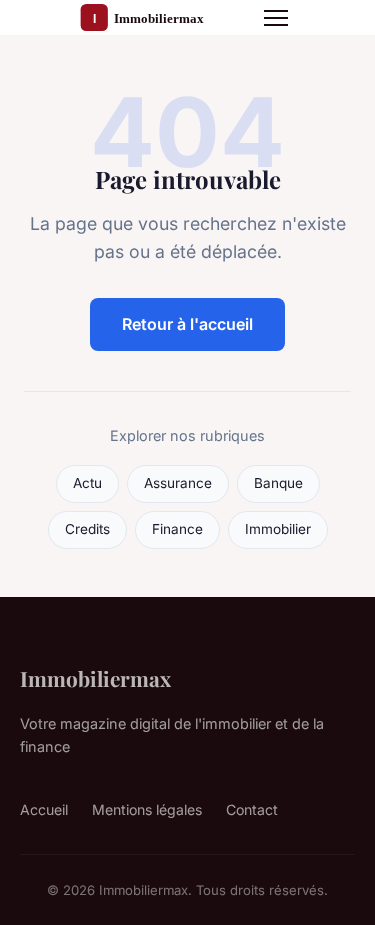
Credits (87, 529)
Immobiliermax (95, 678)
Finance (177, 529)
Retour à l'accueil (187, 324)
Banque (278, 483)
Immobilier (278, 529)
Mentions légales (147, 809)
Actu (87, 483)
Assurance (178, 483)
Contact (252, 809)
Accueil (44, 809)
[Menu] (276, 18)
